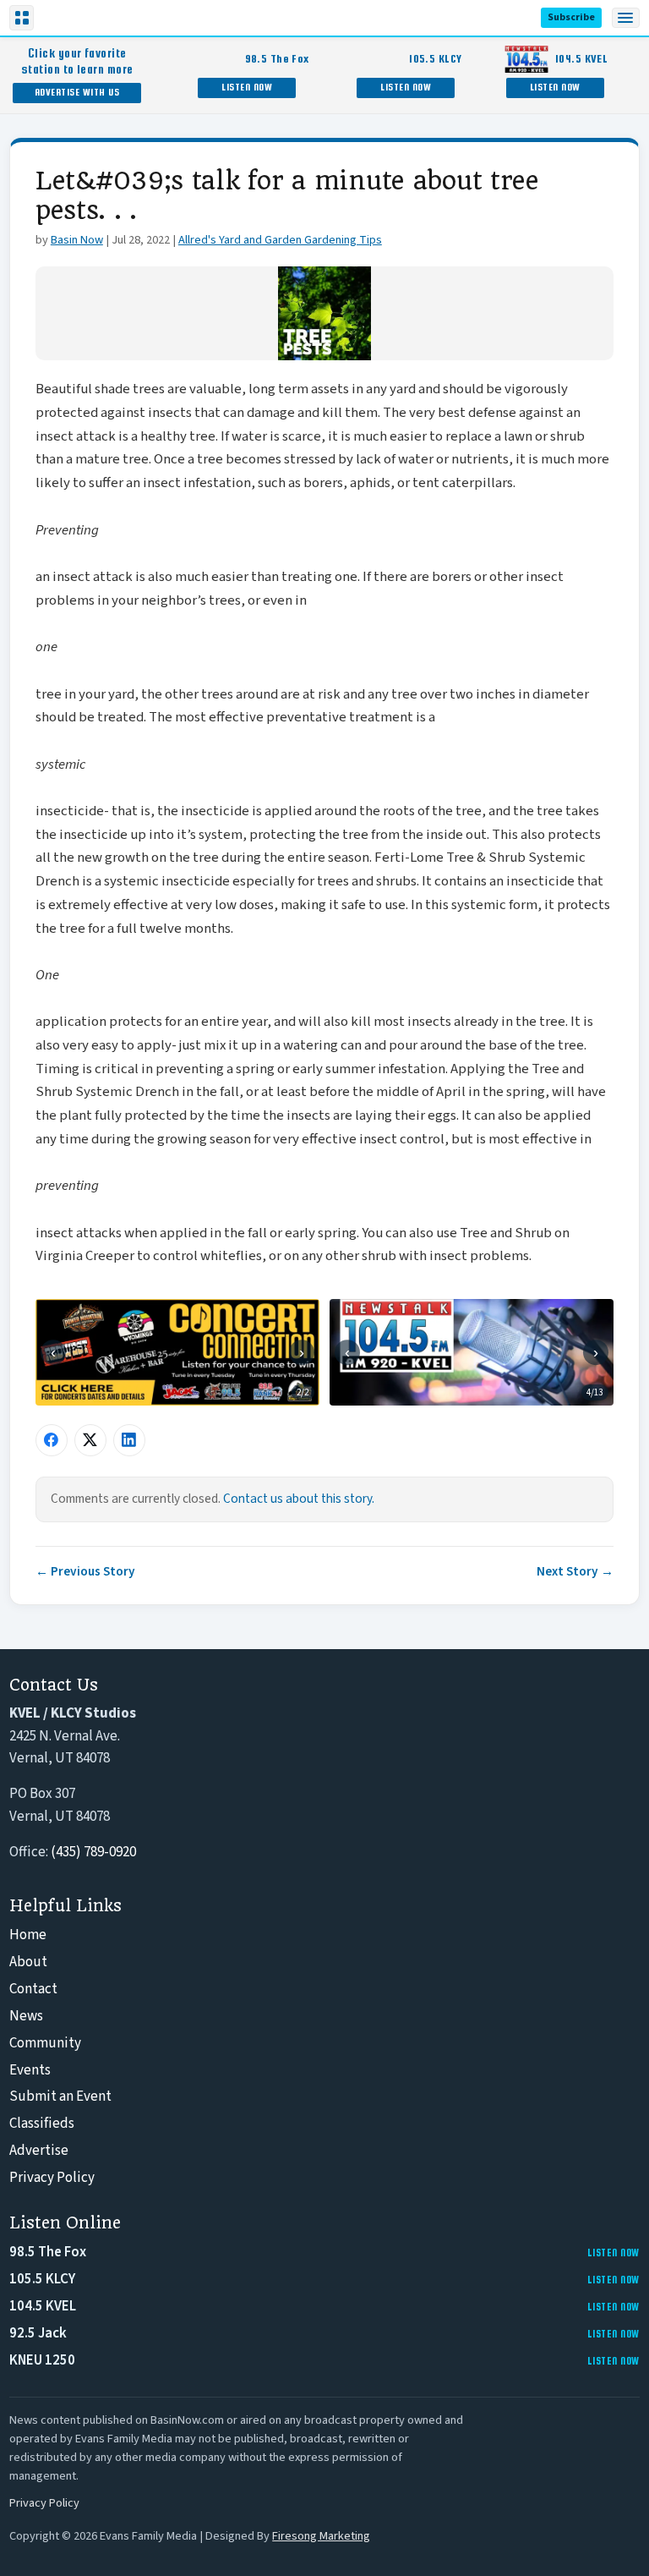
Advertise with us (77, 92)
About (28, 1962)
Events (30, 2070)
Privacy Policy (52, 2178)
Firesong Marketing (321, 2536)
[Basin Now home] (74, 18)
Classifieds (42, 2124)
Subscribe (571, 17)
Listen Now (247, 87)
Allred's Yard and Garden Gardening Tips (280, 240)
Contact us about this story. (299, 1499)
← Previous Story (85, 1571)
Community (45, 2043)
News (26, 2016)
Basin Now (77, 240)
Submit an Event (60, 2096)
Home (28, 1935)
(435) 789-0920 (93, 1852)
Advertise (39, 2151)
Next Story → (575, 1571)
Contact (33, 1989)
